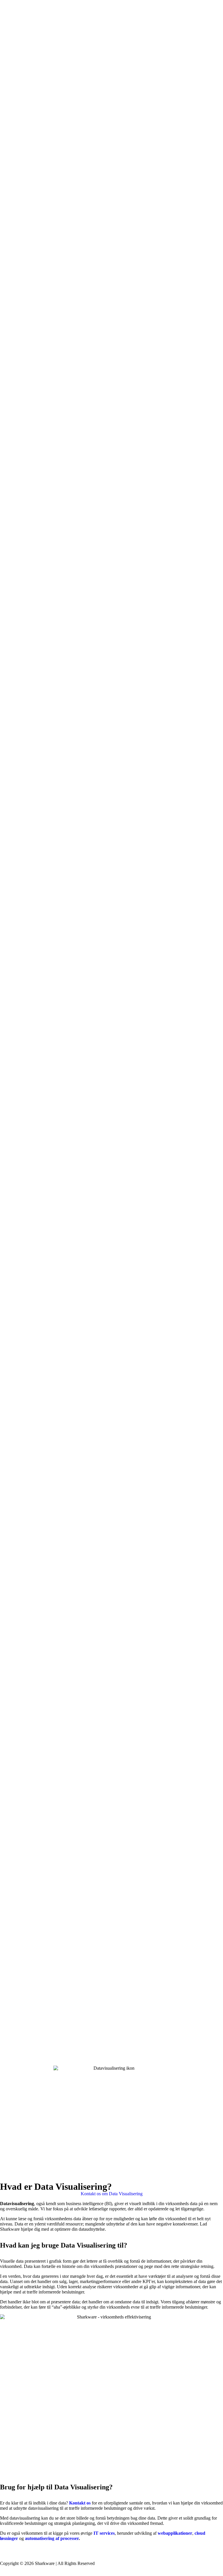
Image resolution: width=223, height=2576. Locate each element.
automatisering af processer (52, 2538)
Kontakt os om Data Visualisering (112, 2194)
